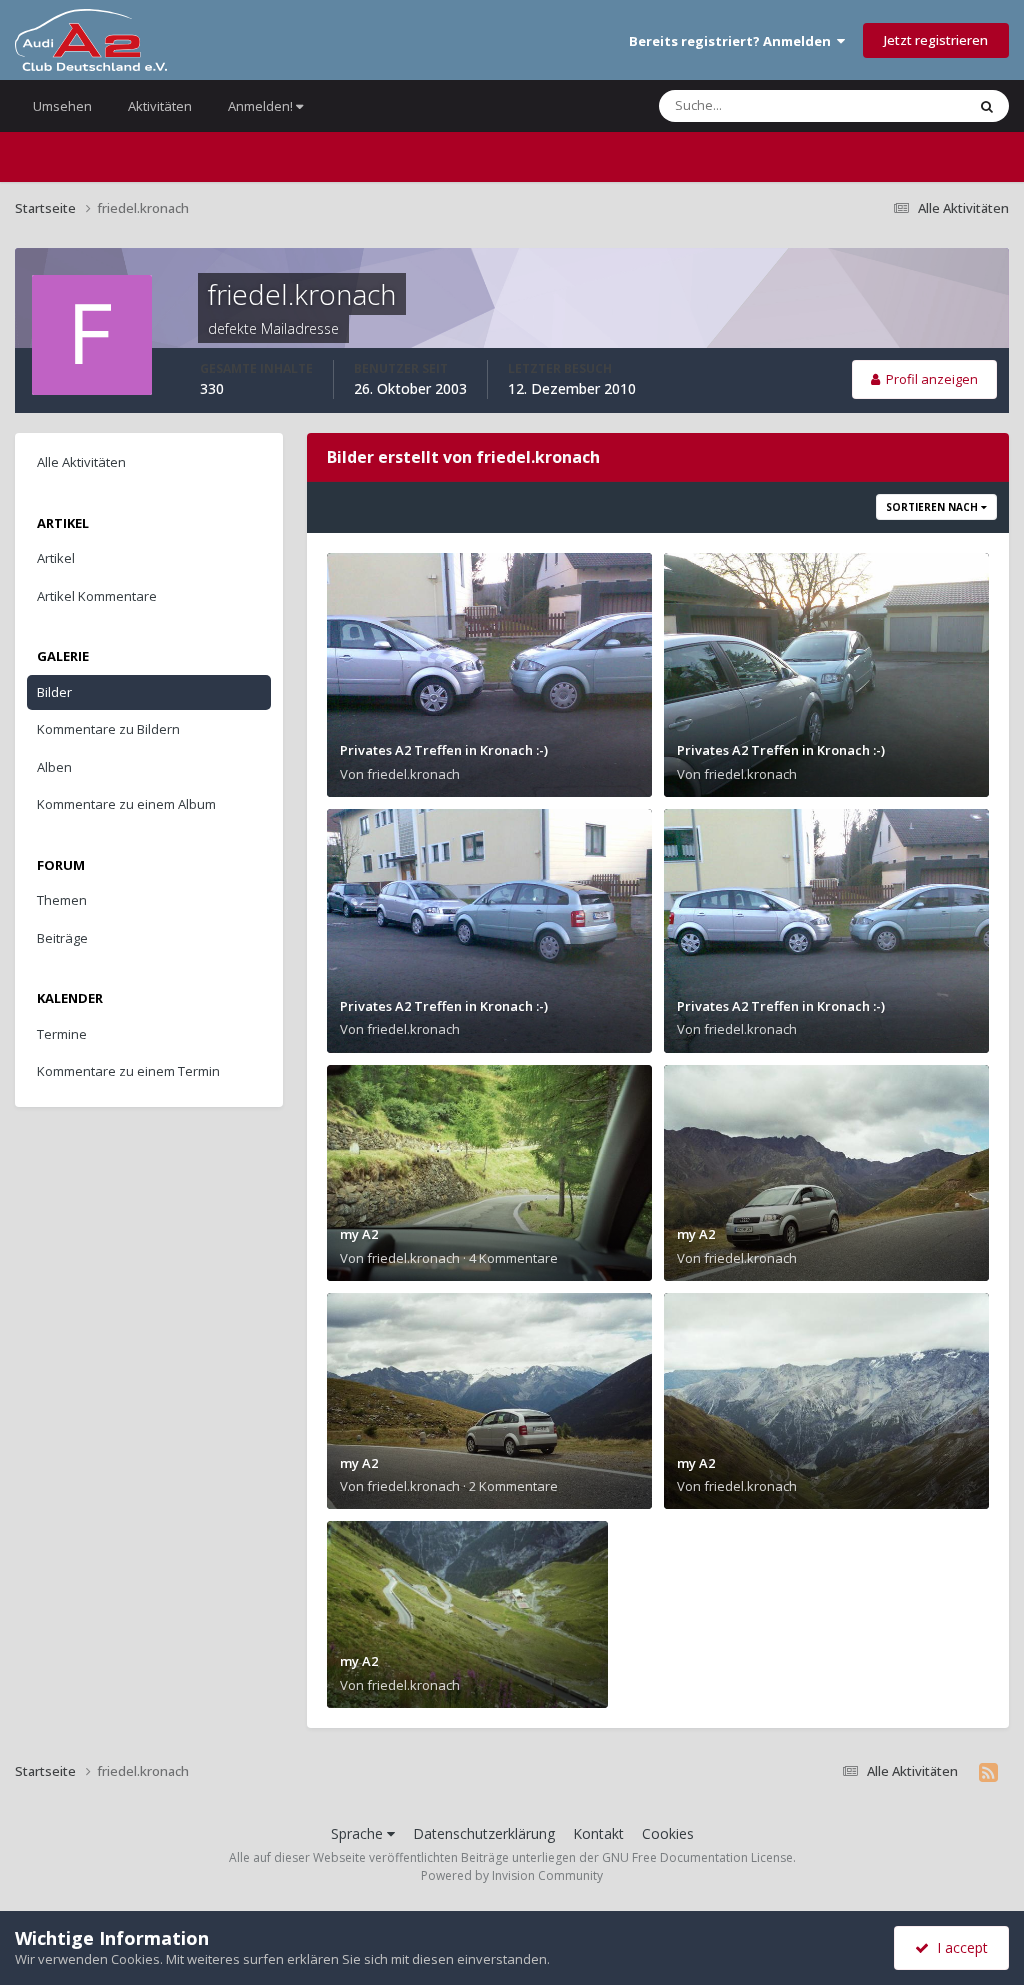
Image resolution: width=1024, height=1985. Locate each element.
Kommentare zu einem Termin (128, 1071)
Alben (54, 767)
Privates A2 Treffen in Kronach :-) (444, 750)
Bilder (54, 692)
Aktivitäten (160, 106)
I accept (958, 1947)
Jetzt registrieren (936, 40)
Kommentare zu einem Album (126, 804)
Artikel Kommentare (97, 596)
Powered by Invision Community (512, 1875)
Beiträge (62, 938)
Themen (62, 900)
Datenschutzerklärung (484, 1833)
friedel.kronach (413, 774)
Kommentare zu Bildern (108, 729)
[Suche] (987, 106)
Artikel (56, 558)
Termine (62, 1034)
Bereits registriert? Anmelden (733, 41)
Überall (917, 105)
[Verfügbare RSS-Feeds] (988, 1772)
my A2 (359, 1234)
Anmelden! (262, 106)
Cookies (668, 1833)
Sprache (359, 1833)
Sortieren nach (933, 507)
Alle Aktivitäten (81, 462)
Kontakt (598, 1833)
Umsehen (62, 106)
